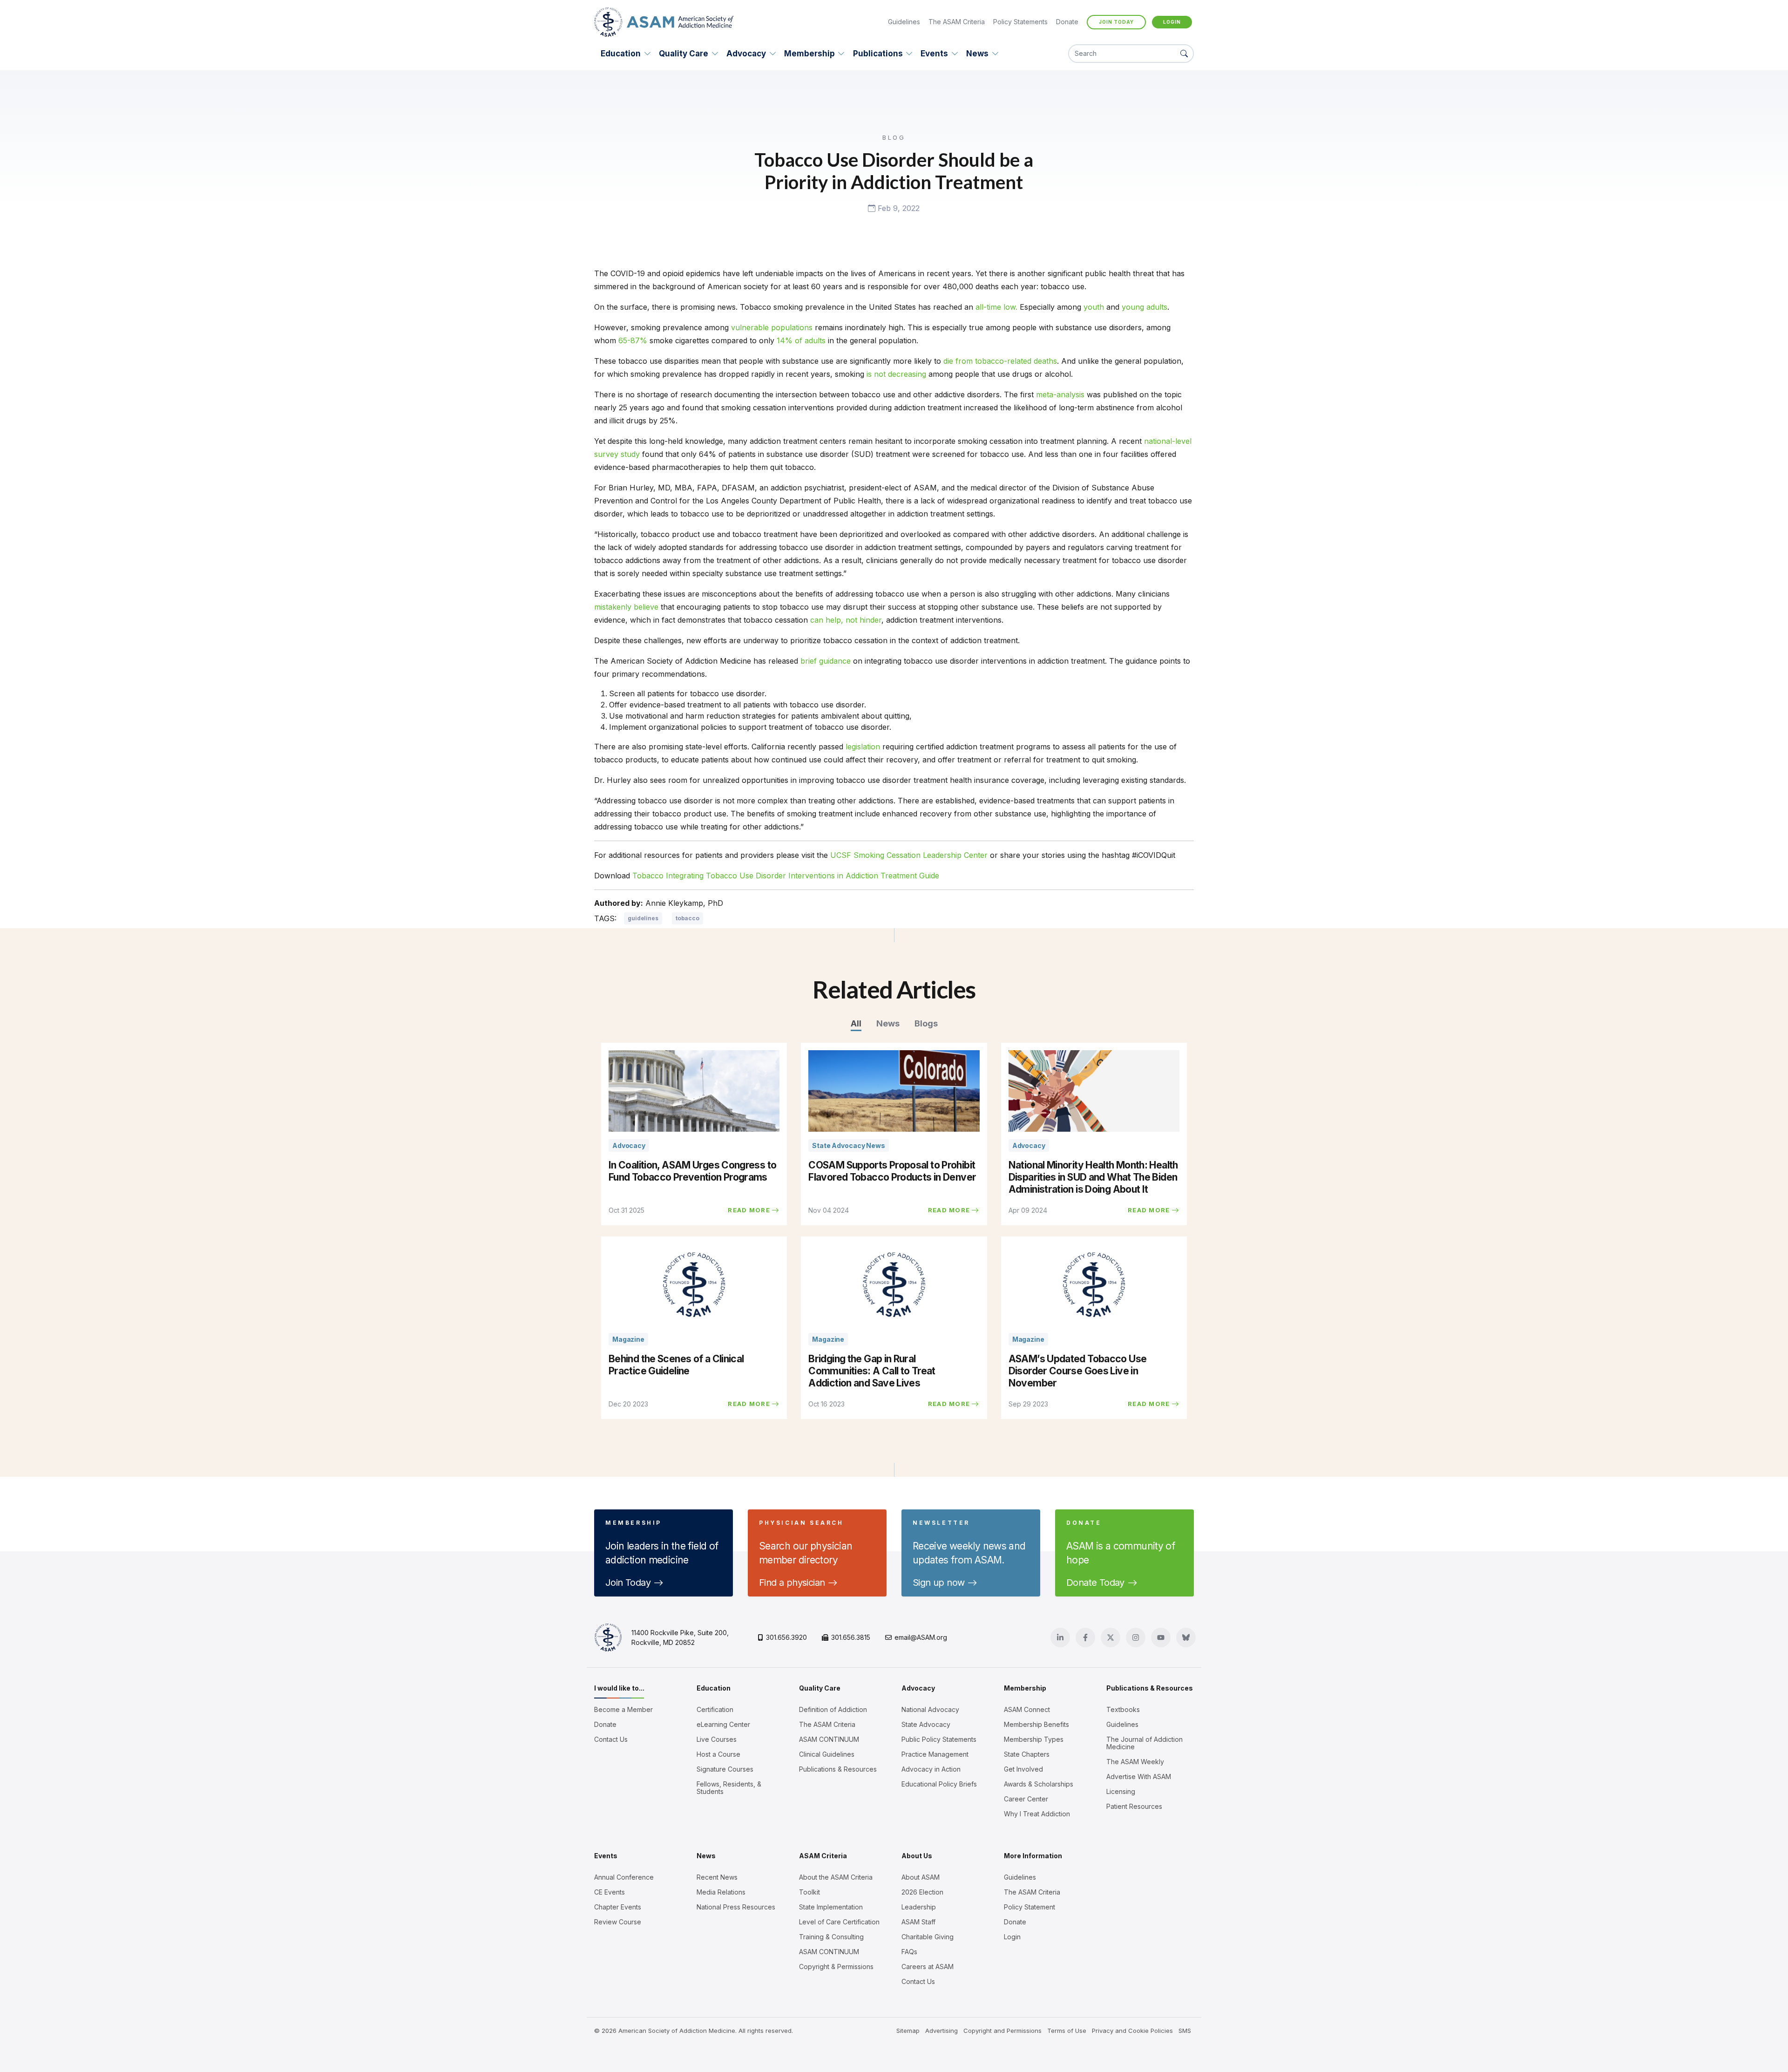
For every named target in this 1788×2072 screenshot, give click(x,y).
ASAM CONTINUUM (829, 1739)
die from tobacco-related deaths (1000, 361)
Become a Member (623, 1710)
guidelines (643, 918)
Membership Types (1034, 1739)
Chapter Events (618, 1907)
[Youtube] (1161, 1637)
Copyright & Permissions (836, 1967)
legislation (863, 747)
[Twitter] (1111, 1637)
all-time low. (996, 307)
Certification (715, 1710)
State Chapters (1027, 1754)
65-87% (633, 340)
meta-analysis (1060, 394)
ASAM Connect (1027, 1710)
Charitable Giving (928, 1937)
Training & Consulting (831, 1937)
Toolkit (809, 1892)
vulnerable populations (772, 327)
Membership (809, 54)
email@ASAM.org (921, 1637)
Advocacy (746, 54)
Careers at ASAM (928, 1967)
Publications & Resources (838, 1769)
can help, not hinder (846, 620)
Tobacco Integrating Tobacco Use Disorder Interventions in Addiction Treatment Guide (786, 876)
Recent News (717, 1877)
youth (1094, 307)
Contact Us (611, 1739)
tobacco (687, 918)
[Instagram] (1136, 1637)
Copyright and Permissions (1002, 2031)
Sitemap (908, 2031)
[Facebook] (1085, 1637)
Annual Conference (624, 1877)
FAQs (909, 1952)
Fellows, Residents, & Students (729, 1788)
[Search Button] (1184, 54)
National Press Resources (736, 1907)
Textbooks (1123, 1710)
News (977, 54)
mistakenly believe (626, 607)
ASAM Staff (918, 1922)
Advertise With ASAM (1139, 1777)
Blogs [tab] (926, 1023)
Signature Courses (725, 1769)
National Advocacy (930, 1710)
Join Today (1116, 22)
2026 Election (922, 1892)
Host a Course (718, 1754)
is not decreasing (896, 374)
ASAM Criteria (823, 1856)
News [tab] (888, 1023)
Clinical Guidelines (827, 1754)
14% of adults (801, 340)
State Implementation (831, 1907)
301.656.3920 (786, 1637)
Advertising (941, 2031)
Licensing (1121, 1792)
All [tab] (856, 1023)
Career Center (1026, 1799)
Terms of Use (1067, 2031)
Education (621, 54)
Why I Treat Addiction (1037, 1814)
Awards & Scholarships (1039, 1784)
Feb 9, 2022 (897, 209)
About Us (917, 1856)
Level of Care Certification (839, 1922)
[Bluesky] (1186, 1637)
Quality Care (684, 54)
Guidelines (904, 22)
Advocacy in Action (931, 1769)
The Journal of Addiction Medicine (1145, 1743)
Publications (878, 54)
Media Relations (721, 1892)
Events (934, 54)
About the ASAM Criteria (836, 1877)
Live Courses (717, 1739)
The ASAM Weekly (1135, 1762)
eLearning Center (723, 1725)
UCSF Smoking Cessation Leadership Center (909, 855)
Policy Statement (1029, 1907)
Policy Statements (1020, 22)
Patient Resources (1134, 1807)
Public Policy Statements (939, 1739)
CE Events (610, 1892)
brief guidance (826, 661)
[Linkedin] (1060, 1637)
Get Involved (1023, 1769)
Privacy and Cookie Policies (1132, 2031)
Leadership (919, 1907)
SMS (1185, 2031)
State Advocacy (926, 1725)
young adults (1145, 307)
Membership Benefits (1036, 1725)
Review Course (618, 1922)
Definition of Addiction (833, 1710)
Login (1172, 22)
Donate (1067, 22)
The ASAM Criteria (957, 22)
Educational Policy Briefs (939, 1784)
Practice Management (935, 1754)
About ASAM (921, 1877)
